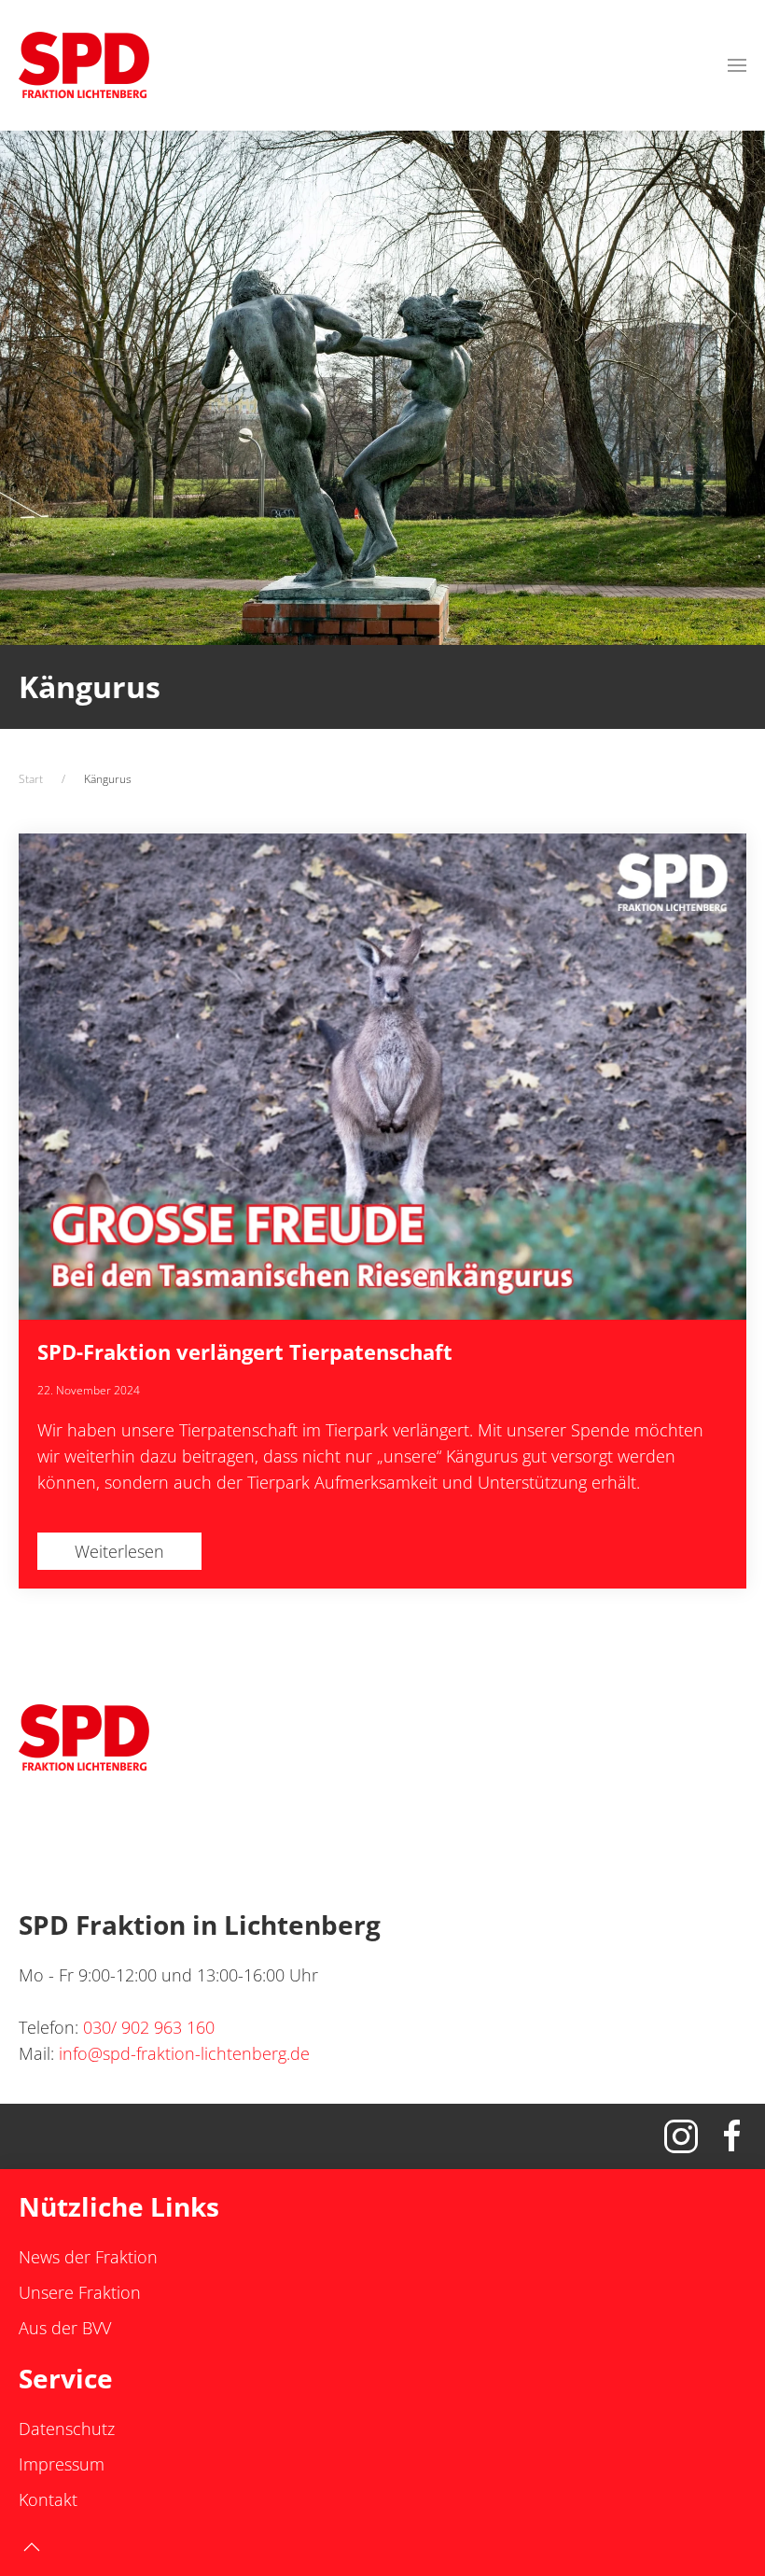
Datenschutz (67, 2429)
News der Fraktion (88, 2257)
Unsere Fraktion (80, 2292)
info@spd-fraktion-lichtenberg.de (184, 2053)
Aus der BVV (65, 2328)
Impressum (62, 2464)
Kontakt (48, 2499)
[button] (737, 65)
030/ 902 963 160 (149, 2027)
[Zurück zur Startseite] (84, 65)
